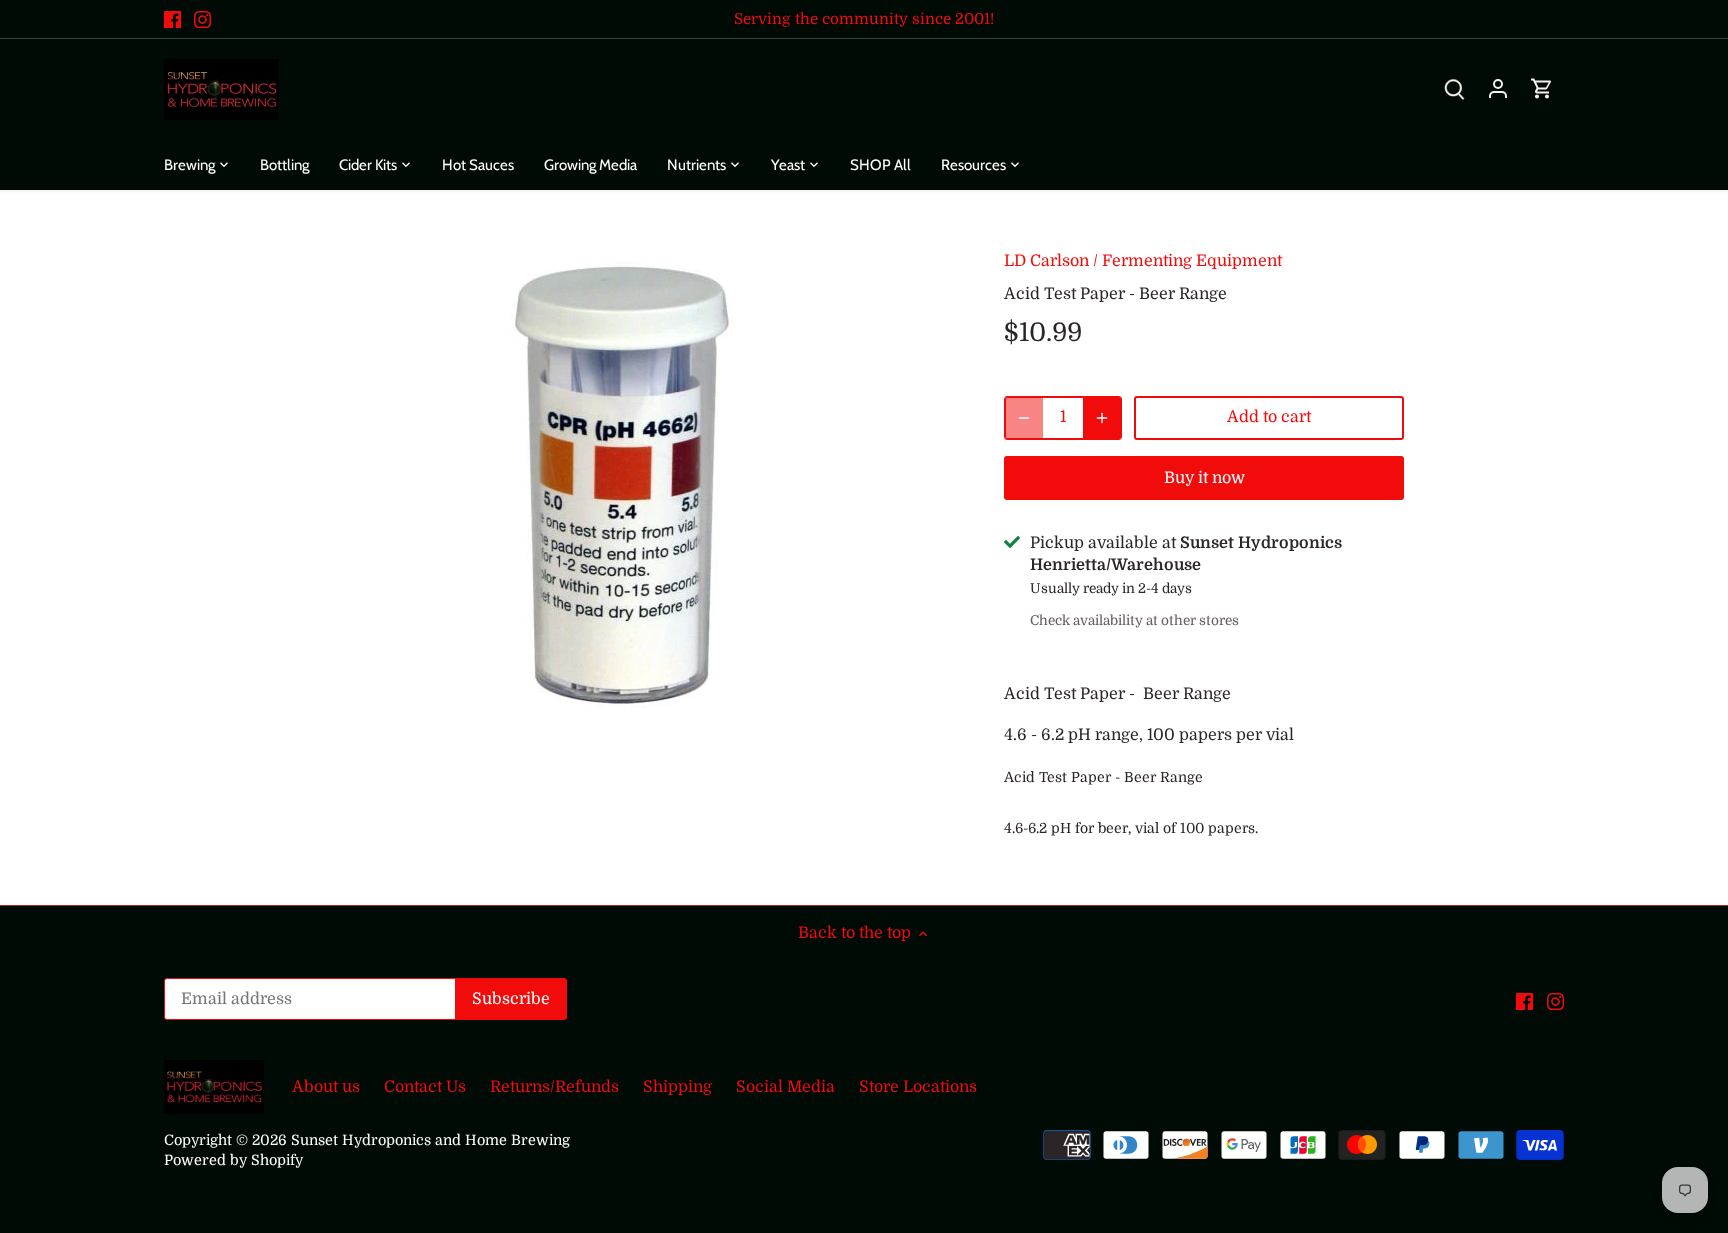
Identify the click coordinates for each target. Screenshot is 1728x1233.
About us (326, 1087)
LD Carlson (1046, 261)
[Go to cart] (1542, 89)
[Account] (1498, 89)
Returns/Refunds (554, 1087)
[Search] (1454, 89)
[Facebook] (172, 19)
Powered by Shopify (233, 1160)
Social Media (785, 1087)
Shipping (677, 1087)
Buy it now (1204, 478)
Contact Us (425, 1087)
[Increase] (1102, 418)
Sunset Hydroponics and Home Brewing (430, 1140)
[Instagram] (202, 19)
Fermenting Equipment (1192, 261)
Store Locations (918, 1087)
